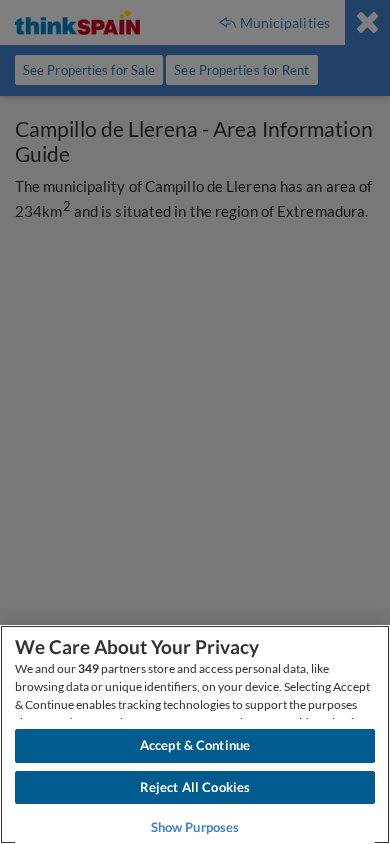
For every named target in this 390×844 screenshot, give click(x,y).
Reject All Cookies (195, 787)
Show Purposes (195, 827)
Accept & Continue (195, 745)
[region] (195, 734)
